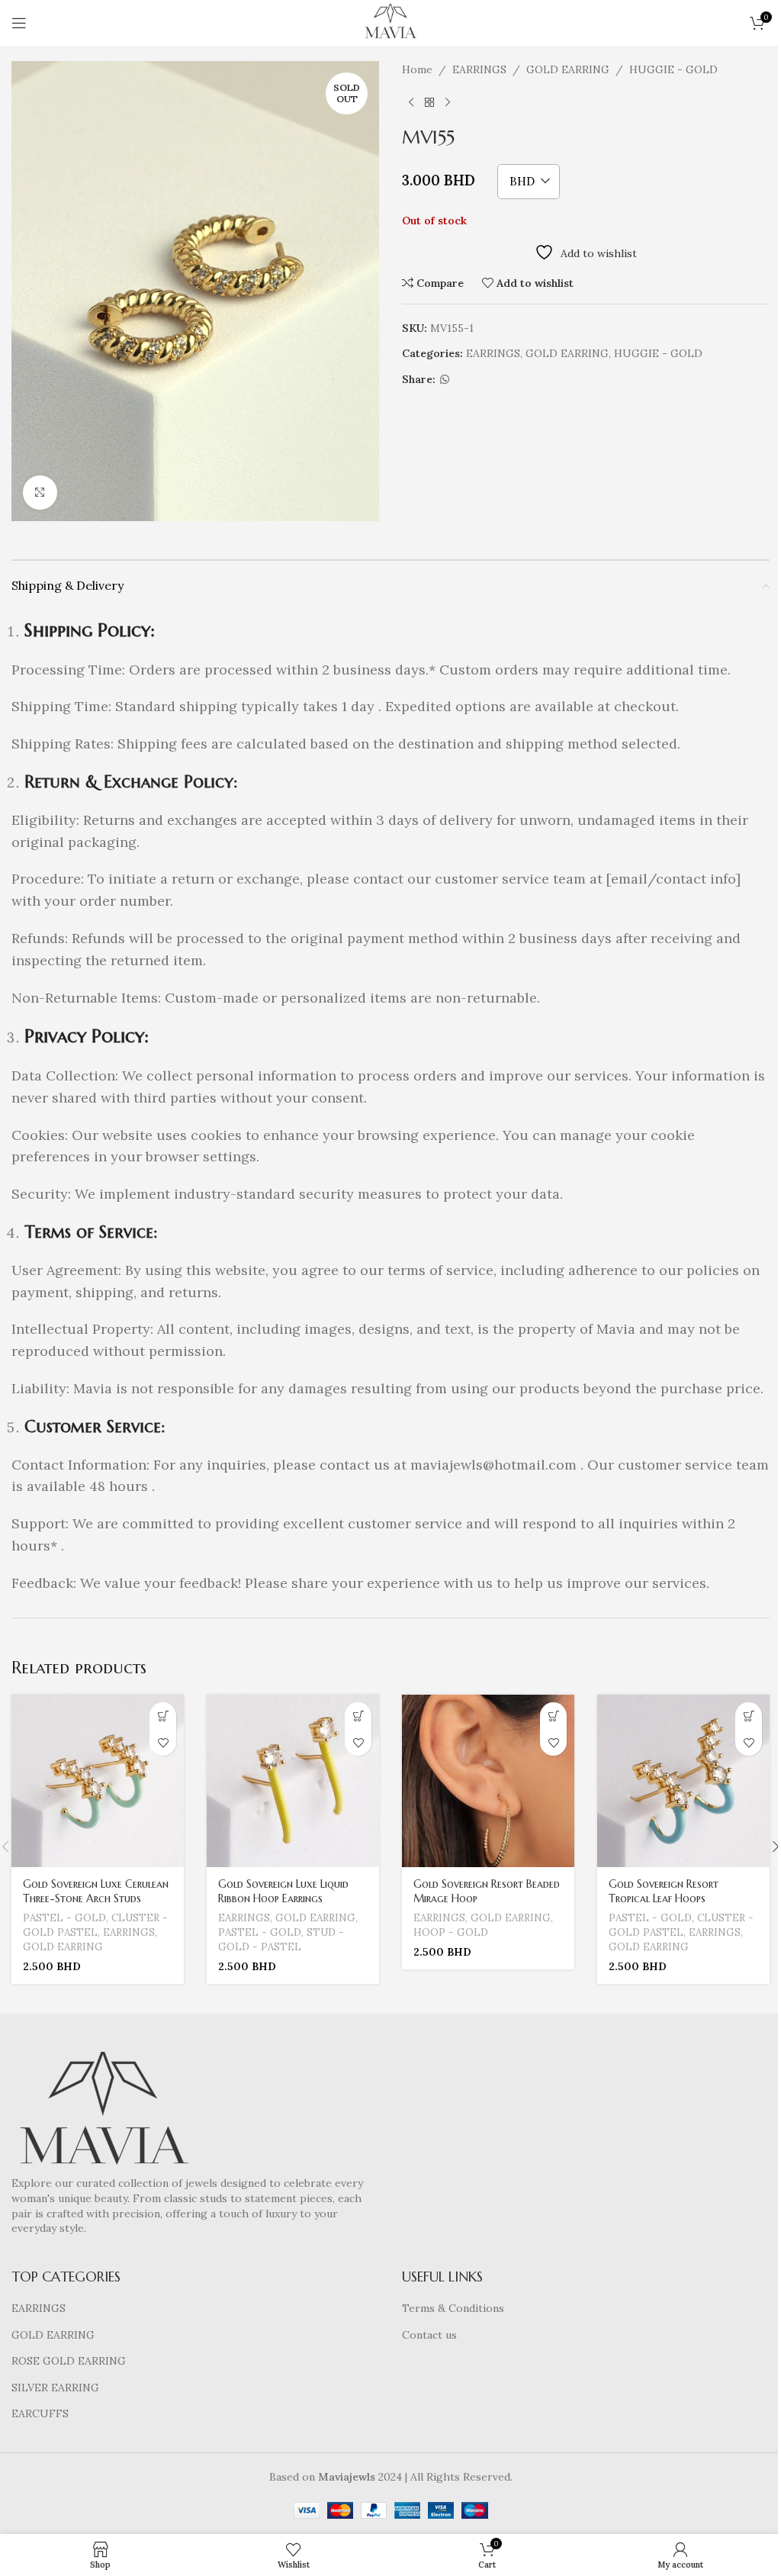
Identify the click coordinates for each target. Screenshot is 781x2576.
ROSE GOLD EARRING (69, 2361)
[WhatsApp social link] (445, 380)
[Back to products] (429, 102)
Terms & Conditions (453, 2308)
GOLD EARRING (568, 69)
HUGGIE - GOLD (673, 69)
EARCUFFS (40, 2413)
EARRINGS (479, 69)
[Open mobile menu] (19, 23)
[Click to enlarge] (40, 493)
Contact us (429, 2335)
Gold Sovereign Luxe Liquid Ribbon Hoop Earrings (283, 1892)
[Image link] (103, 2113)
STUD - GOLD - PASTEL (281, 1940)
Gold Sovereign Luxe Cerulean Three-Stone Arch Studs (96, 1892)
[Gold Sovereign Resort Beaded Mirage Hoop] (488, 1781)
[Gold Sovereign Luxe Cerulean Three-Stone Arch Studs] (98, 1781)
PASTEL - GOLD (64, 1918)
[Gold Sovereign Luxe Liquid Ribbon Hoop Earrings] (293, 1781)
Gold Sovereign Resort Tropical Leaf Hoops (664, 1892)
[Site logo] (390, 22)
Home (417, 69)
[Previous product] (411, 102)
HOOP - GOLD (451, 1932)
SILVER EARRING (55, 2388)
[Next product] (448, 102)
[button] (163, 1716)
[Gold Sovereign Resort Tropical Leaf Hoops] (683, 1781)
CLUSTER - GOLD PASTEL (95, 1925)
